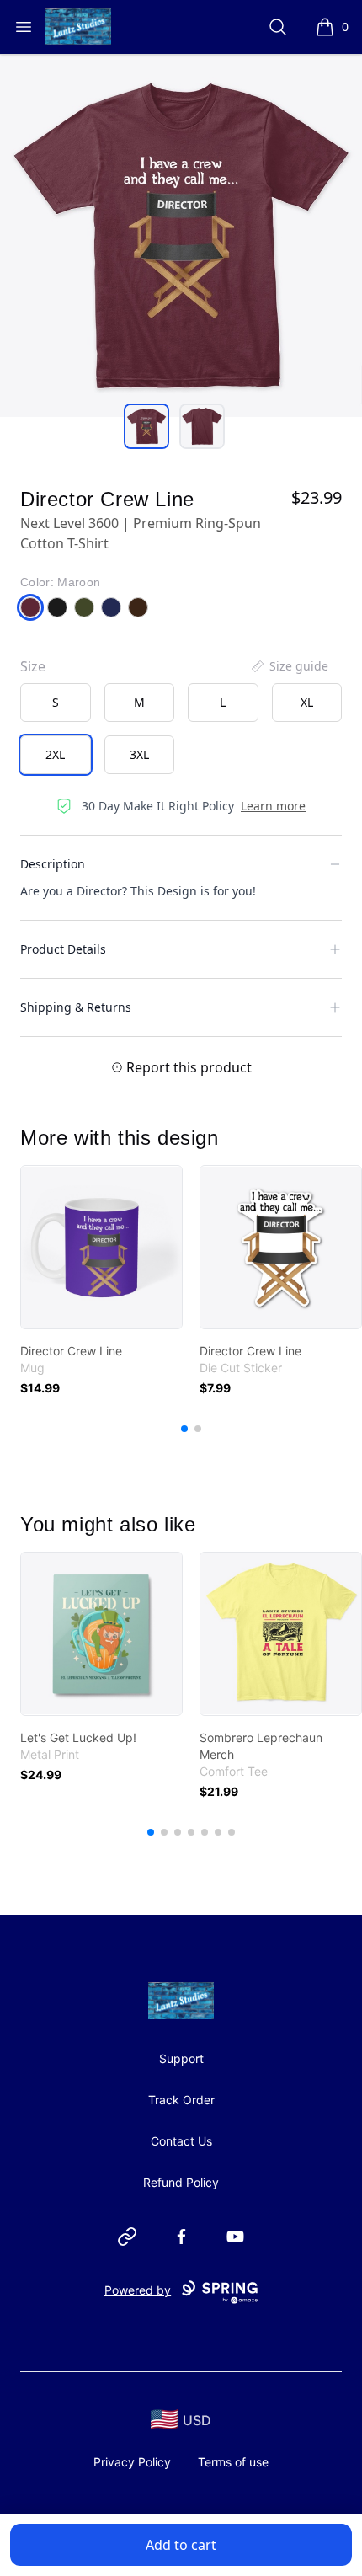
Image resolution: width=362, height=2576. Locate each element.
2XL (55, 754)
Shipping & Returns (76, 1007)
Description (53, 864)
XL (307, 702)
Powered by (138, 2290)
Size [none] (33, 666)
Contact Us (181, 2141)
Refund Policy (181, 2182)
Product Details (63, 949)
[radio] (56, 703)
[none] (289, 666)
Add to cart (181, 2545)
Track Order (181, 2100)
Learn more (273, 806)
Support (181, 2058)
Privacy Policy (132, 2462)
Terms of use (233, 2462)
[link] (101, 1247)
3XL (139, 754)
